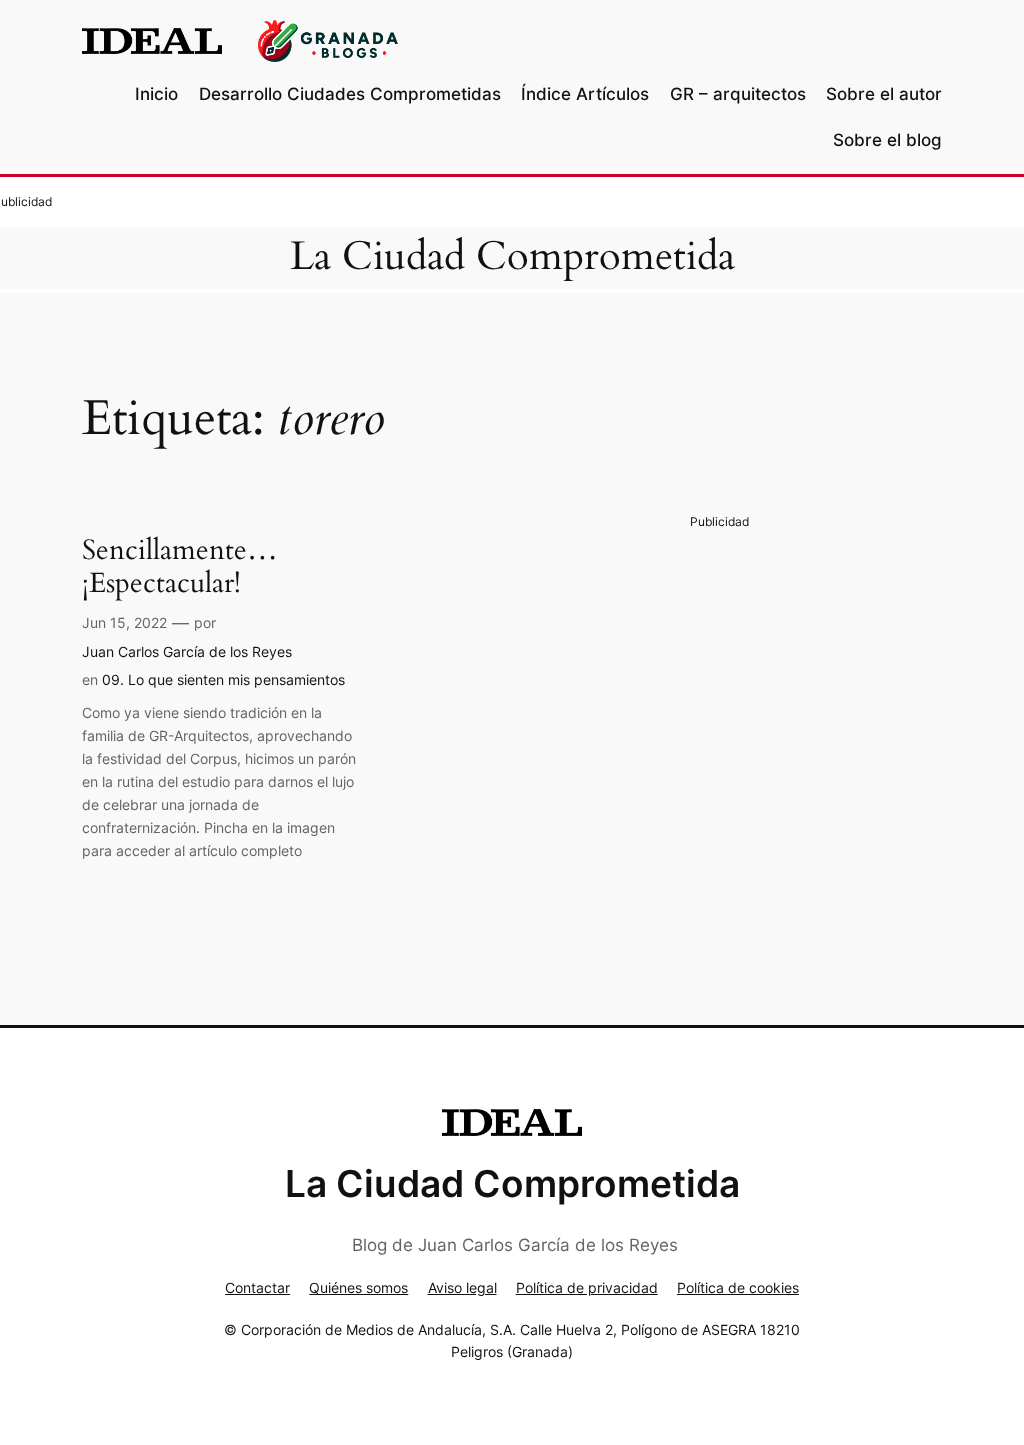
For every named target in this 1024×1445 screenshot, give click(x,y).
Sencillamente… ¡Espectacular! (180, 567)
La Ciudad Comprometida (512, 257)
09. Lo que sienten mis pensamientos (223, 679)
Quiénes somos (358, 1287)
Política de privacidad (587, 1287)
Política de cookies (738, 1287)
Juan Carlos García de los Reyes (187, 651)
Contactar (257, 1287)
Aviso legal (462, 1287)
